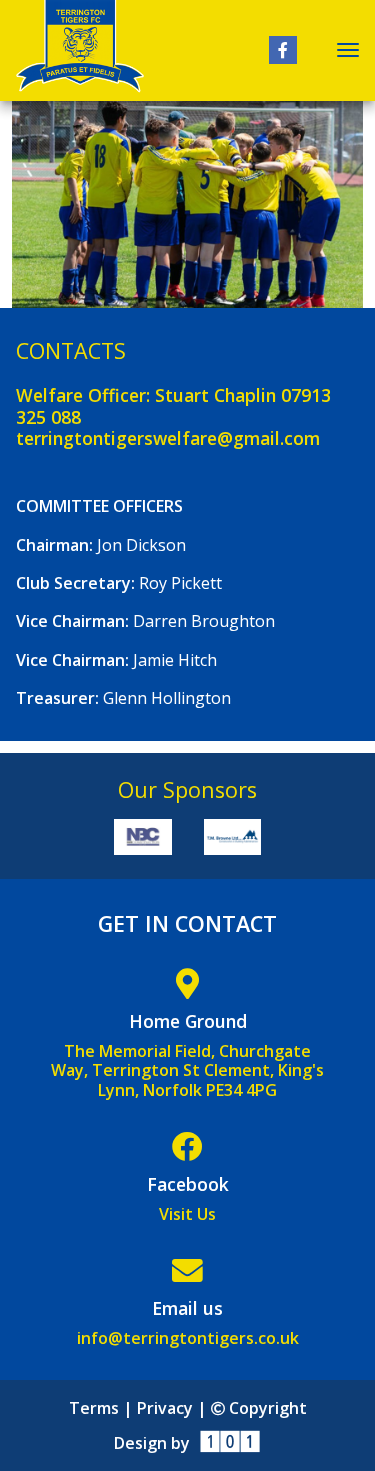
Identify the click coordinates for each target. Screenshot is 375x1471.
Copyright (265, 1408)
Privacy (165, 1408)
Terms (94, 1408)
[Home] (80, 50)
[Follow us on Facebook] (283, 50)
